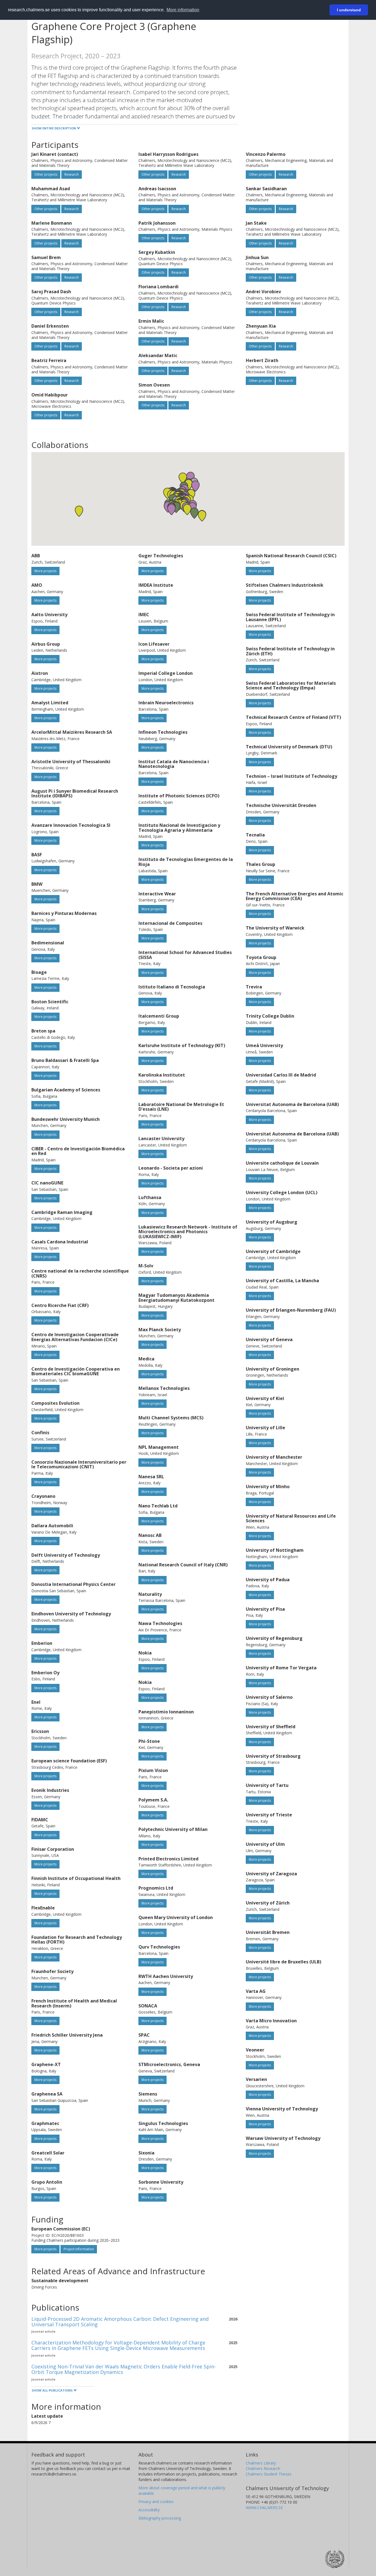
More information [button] (183, 10)
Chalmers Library (261, 2463)
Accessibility (149, 2510)
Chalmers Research (263, 2468)
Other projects (46, 174)
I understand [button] (349, 10)
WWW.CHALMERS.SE (264, 2508)
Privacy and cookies (156, 2502)
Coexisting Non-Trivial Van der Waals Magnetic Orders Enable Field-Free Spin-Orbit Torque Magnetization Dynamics (124, 2369)
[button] (176, 507)
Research (72, 174)
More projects (45, 571)
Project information (79, 2249)
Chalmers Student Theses (269, 2474)
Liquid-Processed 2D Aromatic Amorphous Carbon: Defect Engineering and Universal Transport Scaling (120, 2322)
